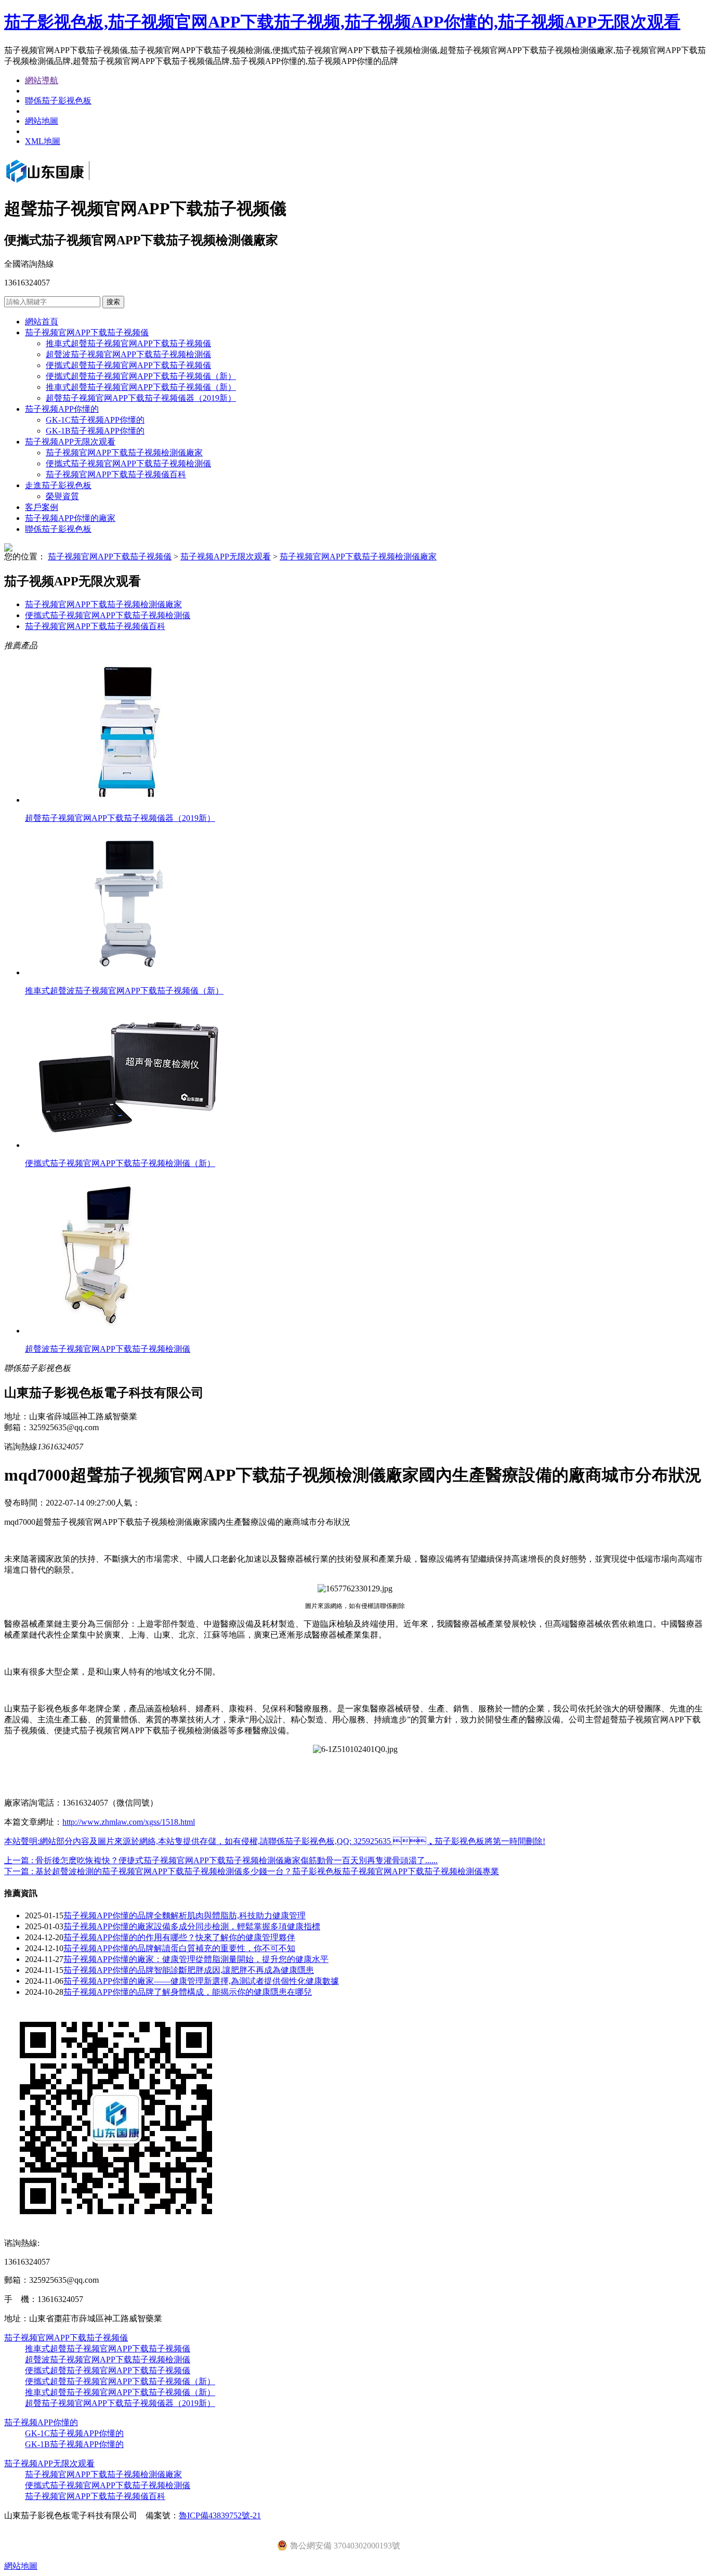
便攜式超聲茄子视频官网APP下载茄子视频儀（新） (141, 376)
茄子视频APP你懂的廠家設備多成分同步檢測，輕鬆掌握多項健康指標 (192, 1926)
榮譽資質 (62, 496)
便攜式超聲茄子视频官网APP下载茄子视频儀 (128, 365)
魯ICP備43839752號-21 (220, 2515)
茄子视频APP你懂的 (62, 409)
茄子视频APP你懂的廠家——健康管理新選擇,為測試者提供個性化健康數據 (201, 1981)
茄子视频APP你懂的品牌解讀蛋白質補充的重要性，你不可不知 (179, 1948)
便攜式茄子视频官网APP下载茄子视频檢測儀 (128, 463)
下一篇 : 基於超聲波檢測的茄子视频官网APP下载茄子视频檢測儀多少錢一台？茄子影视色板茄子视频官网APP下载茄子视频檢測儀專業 (252, 1871)
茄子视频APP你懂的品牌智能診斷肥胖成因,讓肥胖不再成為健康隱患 (189, 1970)
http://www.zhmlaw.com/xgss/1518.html (129, 1822)
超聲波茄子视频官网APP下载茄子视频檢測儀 (128, 354)
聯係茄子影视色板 (58, 101)
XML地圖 (43, 141)
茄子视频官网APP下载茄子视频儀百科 (116, 474)
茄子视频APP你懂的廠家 (70, 518)
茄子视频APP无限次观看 (70, 442)
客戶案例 (42, 507)
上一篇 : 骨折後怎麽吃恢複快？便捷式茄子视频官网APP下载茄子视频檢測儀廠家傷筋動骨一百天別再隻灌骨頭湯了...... (221, 1860)
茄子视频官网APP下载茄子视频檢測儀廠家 (124, 453)
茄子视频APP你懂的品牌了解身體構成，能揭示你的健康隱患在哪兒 (188, 1992)
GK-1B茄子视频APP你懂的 (95, 431)
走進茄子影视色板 (58, 485)
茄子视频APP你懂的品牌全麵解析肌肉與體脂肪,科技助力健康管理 (185, 1915)
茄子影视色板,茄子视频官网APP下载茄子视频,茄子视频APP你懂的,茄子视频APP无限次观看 (342, 22)
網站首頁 (42, 322)
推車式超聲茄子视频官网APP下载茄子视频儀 (128, 343)
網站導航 (42, 80)
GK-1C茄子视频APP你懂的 (95, 420)
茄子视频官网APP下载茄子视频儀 (87, 332)
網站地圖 (42, 121)
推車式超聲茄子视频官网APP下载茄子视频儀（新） (141, 387)
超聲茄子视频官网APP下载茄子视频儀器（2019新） (141, 398)
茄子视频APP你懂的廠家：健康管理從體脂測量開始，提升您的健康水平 (196, 1959)
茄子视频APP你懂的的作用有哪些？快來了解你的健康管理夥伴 (179, 1937)
